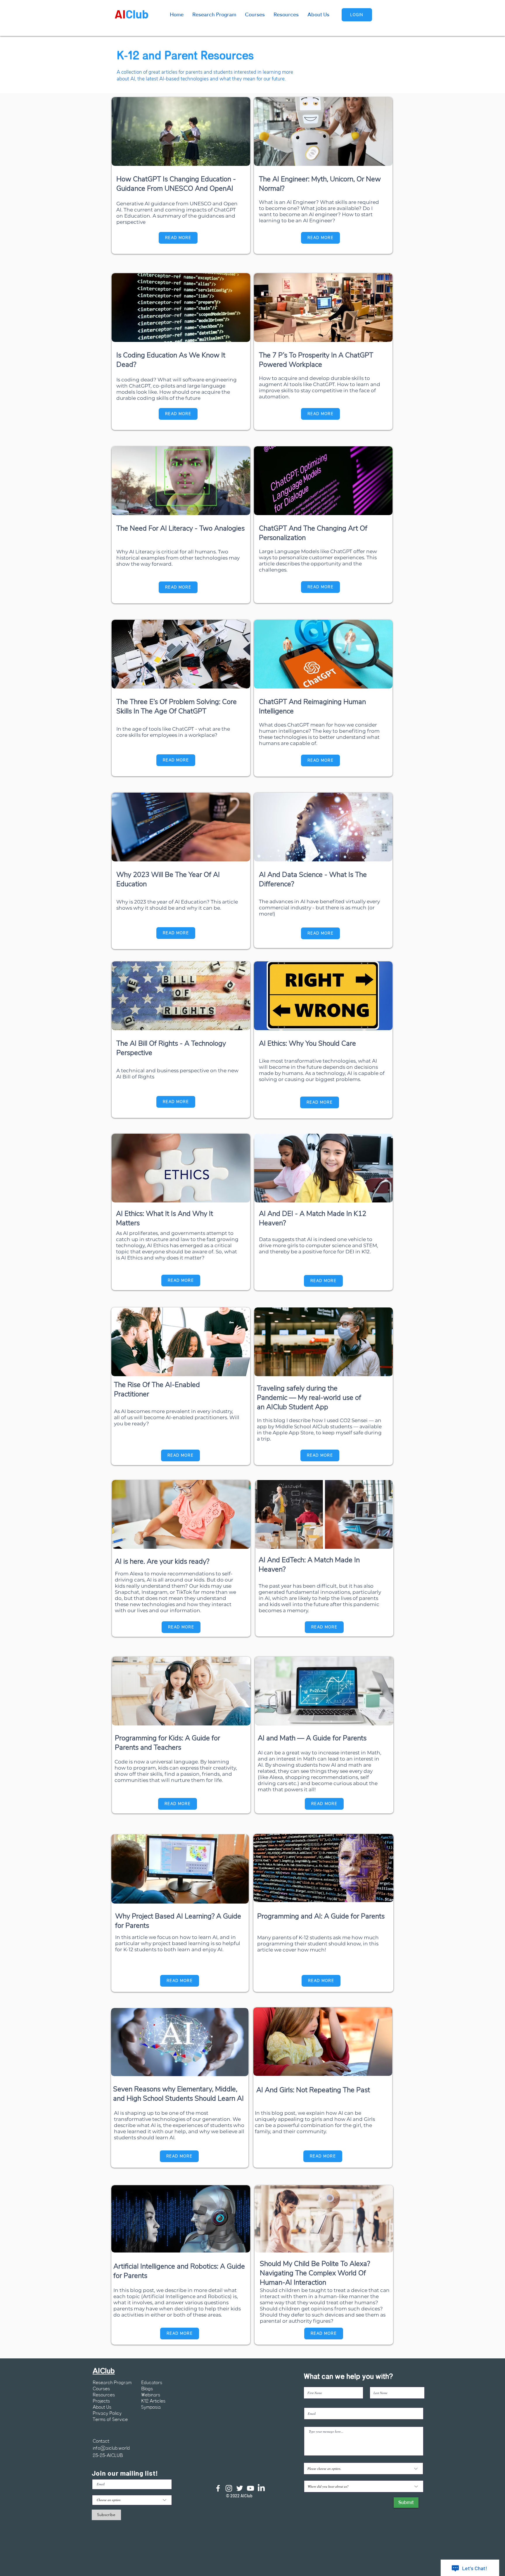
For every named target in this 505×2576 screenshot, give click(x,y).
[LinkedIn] (261, 2488)
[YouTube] (250, 2488)
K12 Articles (153, 2401)
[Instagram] (229, 2488)
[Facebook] (218, 2488)
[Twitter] (240, 2488)
